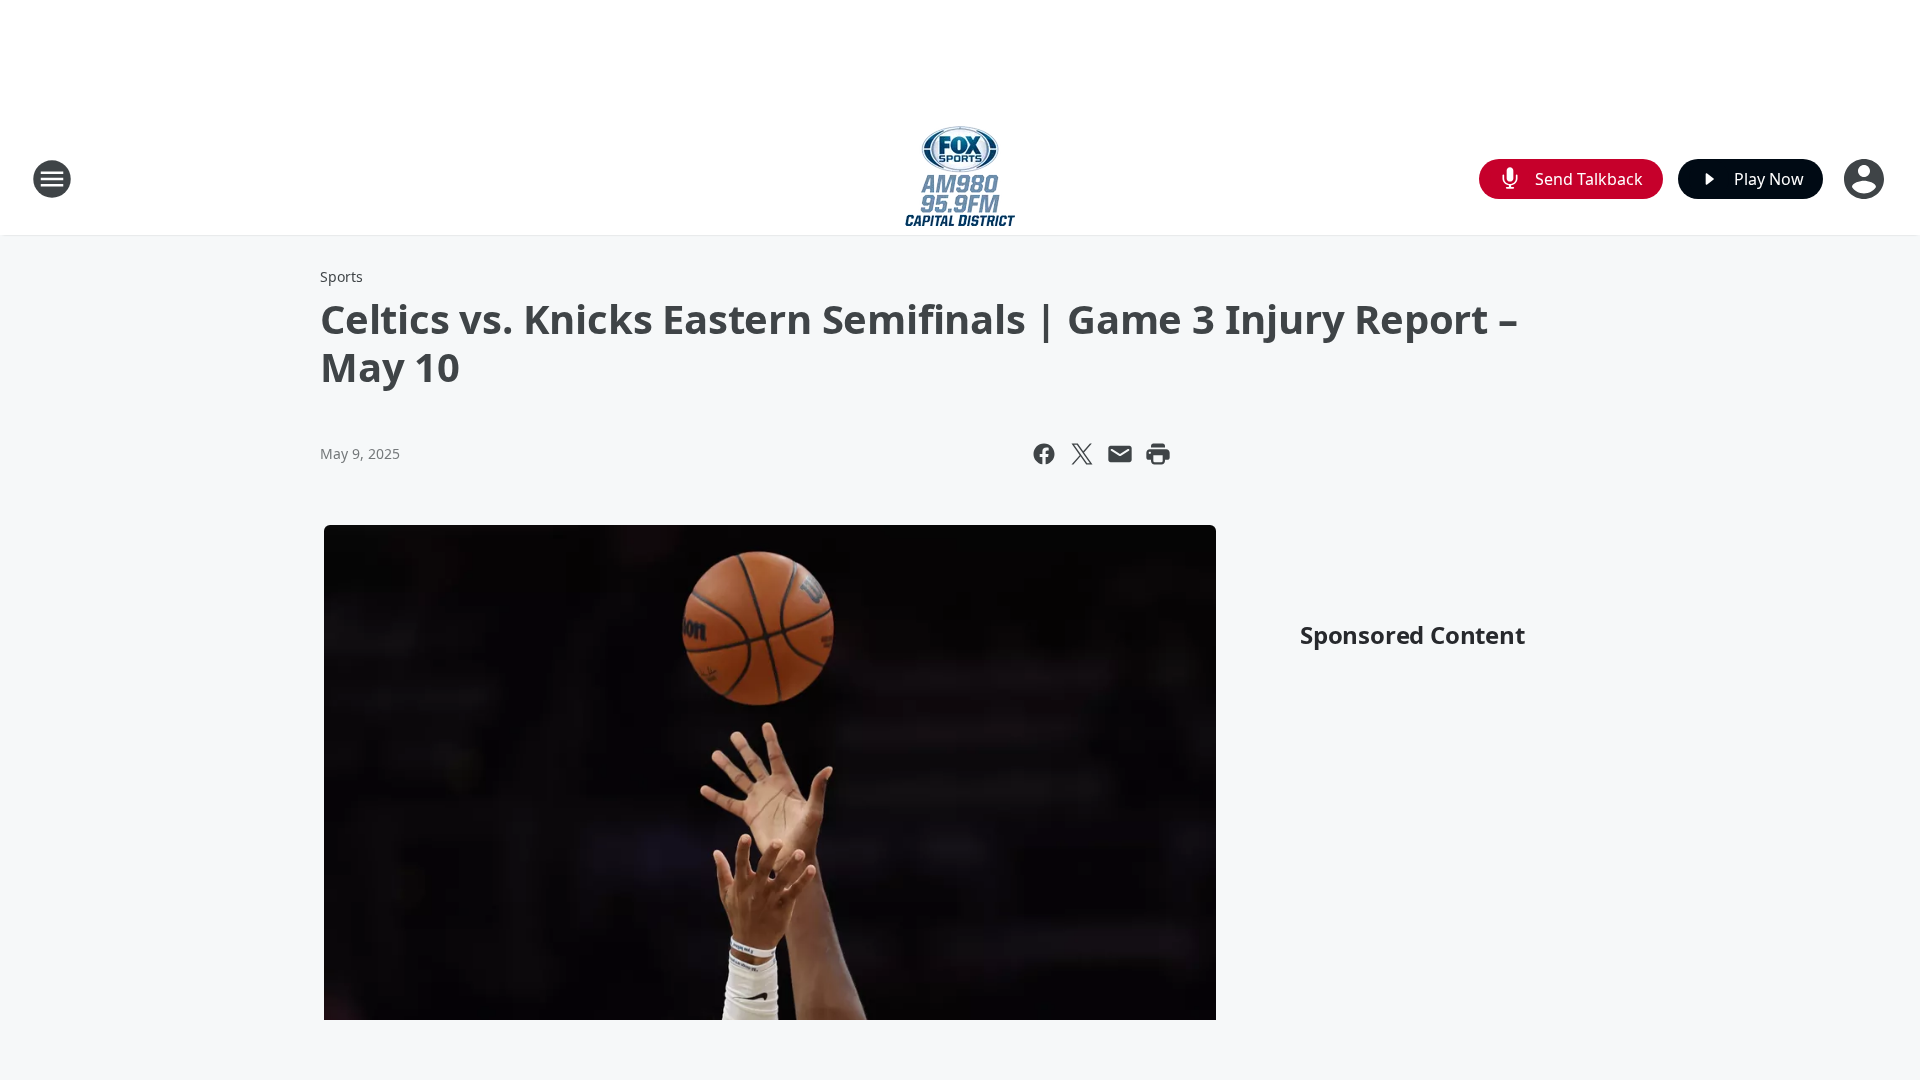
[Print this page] (1158, 454)
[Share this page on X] (1082, 454)
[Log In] (1866, 179)
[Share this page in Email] (1120, 454)
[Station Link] (960, 178)
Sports (341, 276)
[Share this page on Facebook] (1044, 454)
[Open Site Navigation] (52, 179)
